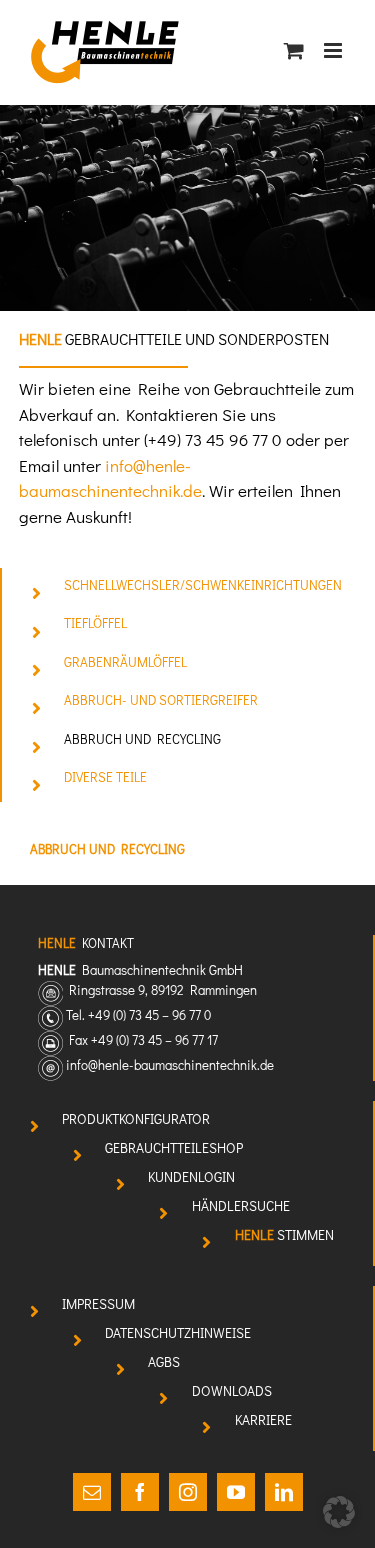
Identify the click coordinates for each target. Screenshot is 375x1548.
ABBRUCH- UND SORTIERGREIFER (161, 700)
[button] (339, 1512)
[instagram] (188, 1492)
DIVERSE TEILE (105, 777)
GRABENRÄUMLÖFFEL (125, 662)
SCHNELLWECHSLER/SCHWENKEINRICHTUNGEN (203, 585)
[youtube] (236, 1492)
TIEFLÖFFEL (95, 623)
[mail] (92, 1492)
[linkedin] (284, 1492)
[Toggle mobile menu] (334, 50)
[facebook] (140, 1492)
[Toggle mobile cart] (294, 50)
